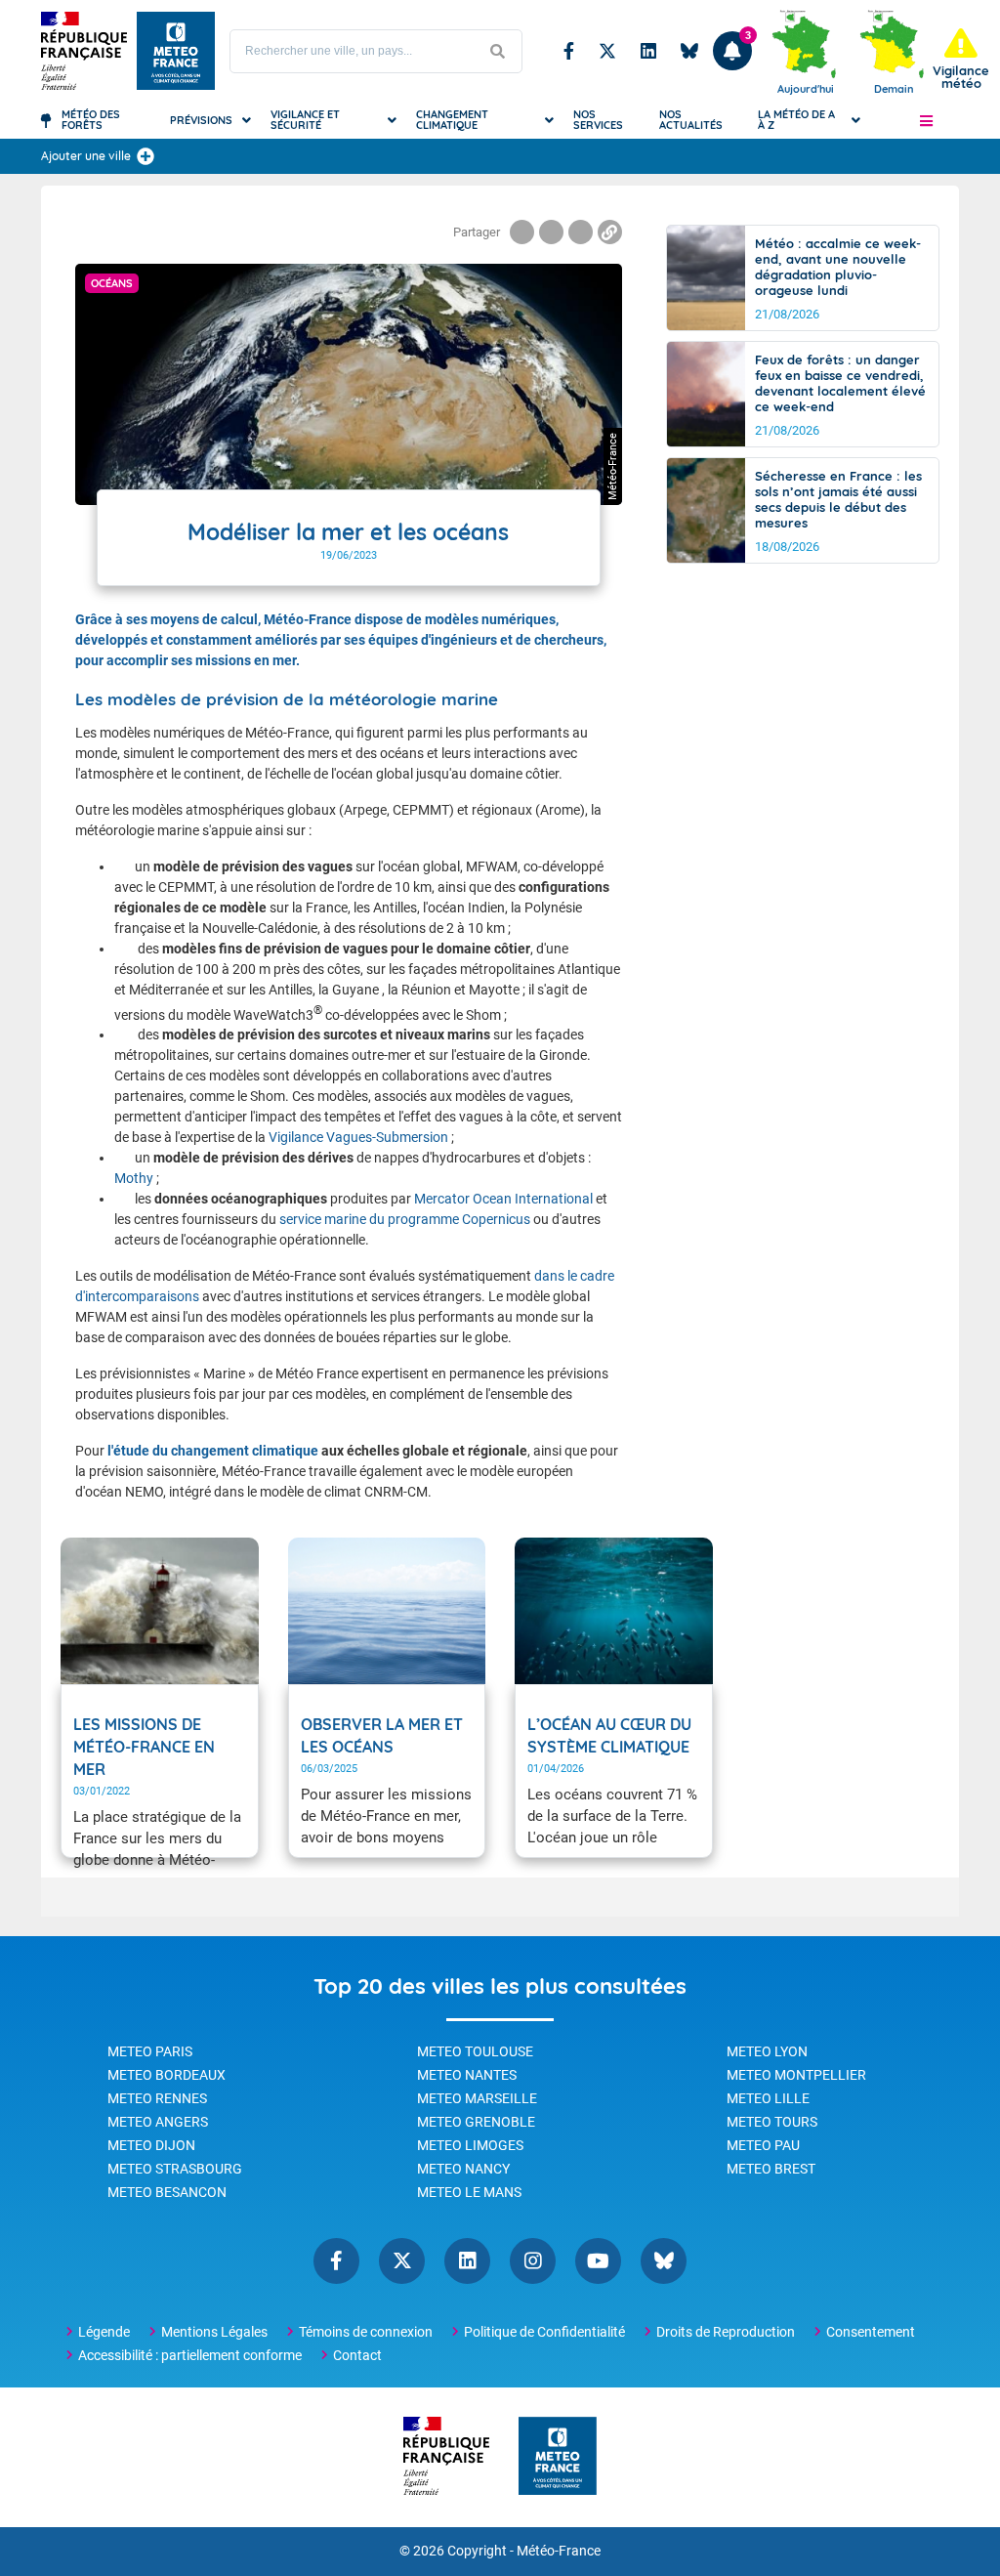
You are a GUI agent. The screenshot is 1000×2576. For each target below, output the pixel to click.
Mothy (134, 1178)
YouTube (598, 2261)
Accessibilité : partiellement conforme (190, 2355)
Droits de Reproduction (726, 2332)
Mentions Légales (214, 2332)
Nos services (598, 120)
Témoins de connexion (366, 2332)
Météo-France (559, 2551)
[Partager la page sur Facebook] (522, 232)
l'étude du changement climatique (214, 1451)
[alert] (961, 59)
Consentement (871, 2332)
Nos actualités (691, 120)
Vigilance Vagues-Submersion (358, 1137)
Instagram (533, 2261)
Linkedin (648, 51)
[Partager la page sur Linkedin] (581, 232)
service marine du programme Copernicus (405, 1219)
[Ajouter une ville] (146, 156)
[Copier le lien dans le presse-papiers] (610, 232)
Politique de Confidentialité (544, 2332)
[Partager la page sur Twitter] (551, 232)
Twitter (607, 51)
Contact (357, 2355)
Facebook (569, 51)
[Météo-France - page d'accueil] (558, 2457)
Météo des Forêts (91, 120)
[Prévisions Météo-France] (176, 51)
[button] (926, 120)
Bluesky (689, 51)
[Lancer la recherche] (497, 51)
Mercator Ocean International (503, 1199)
